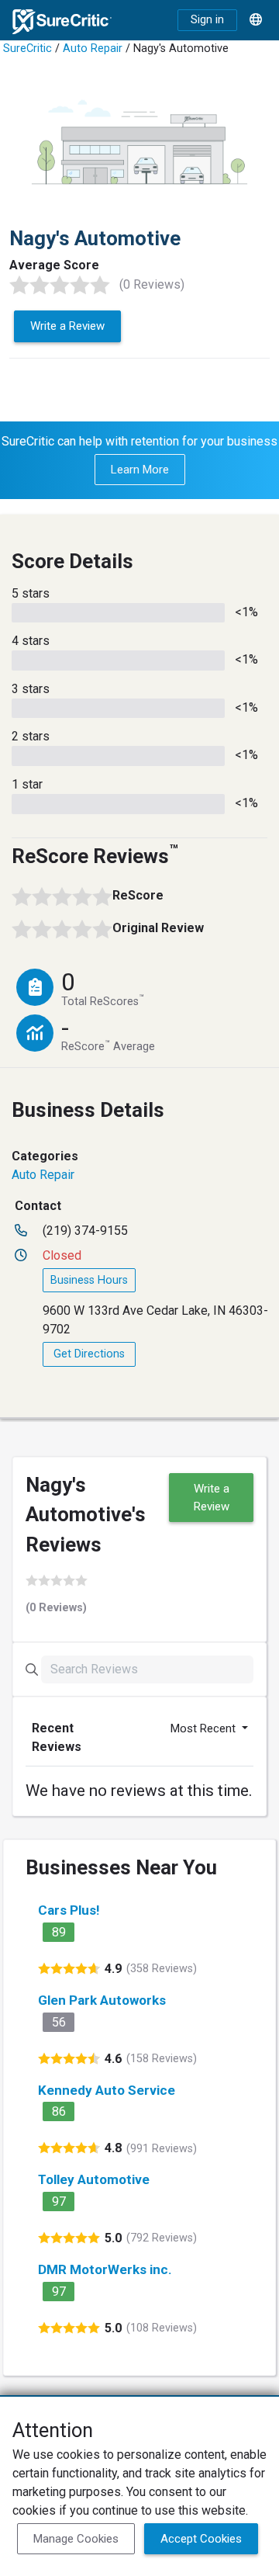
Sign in (207, 20)
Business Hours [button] (89, 1280)
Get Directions (89, 1354)
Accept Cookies (201, 2539)
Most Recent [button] (205, 1728)
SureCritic (28, 49)
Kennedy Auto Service (107, 2090)
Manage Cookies (76, 2539)
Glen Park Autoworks (102, 2000)
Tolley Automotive (94, 2179)
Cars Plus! (69, 1910)
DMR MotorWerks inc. (105, 2269)
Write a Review (67, 326)
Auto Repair (93, 49)
